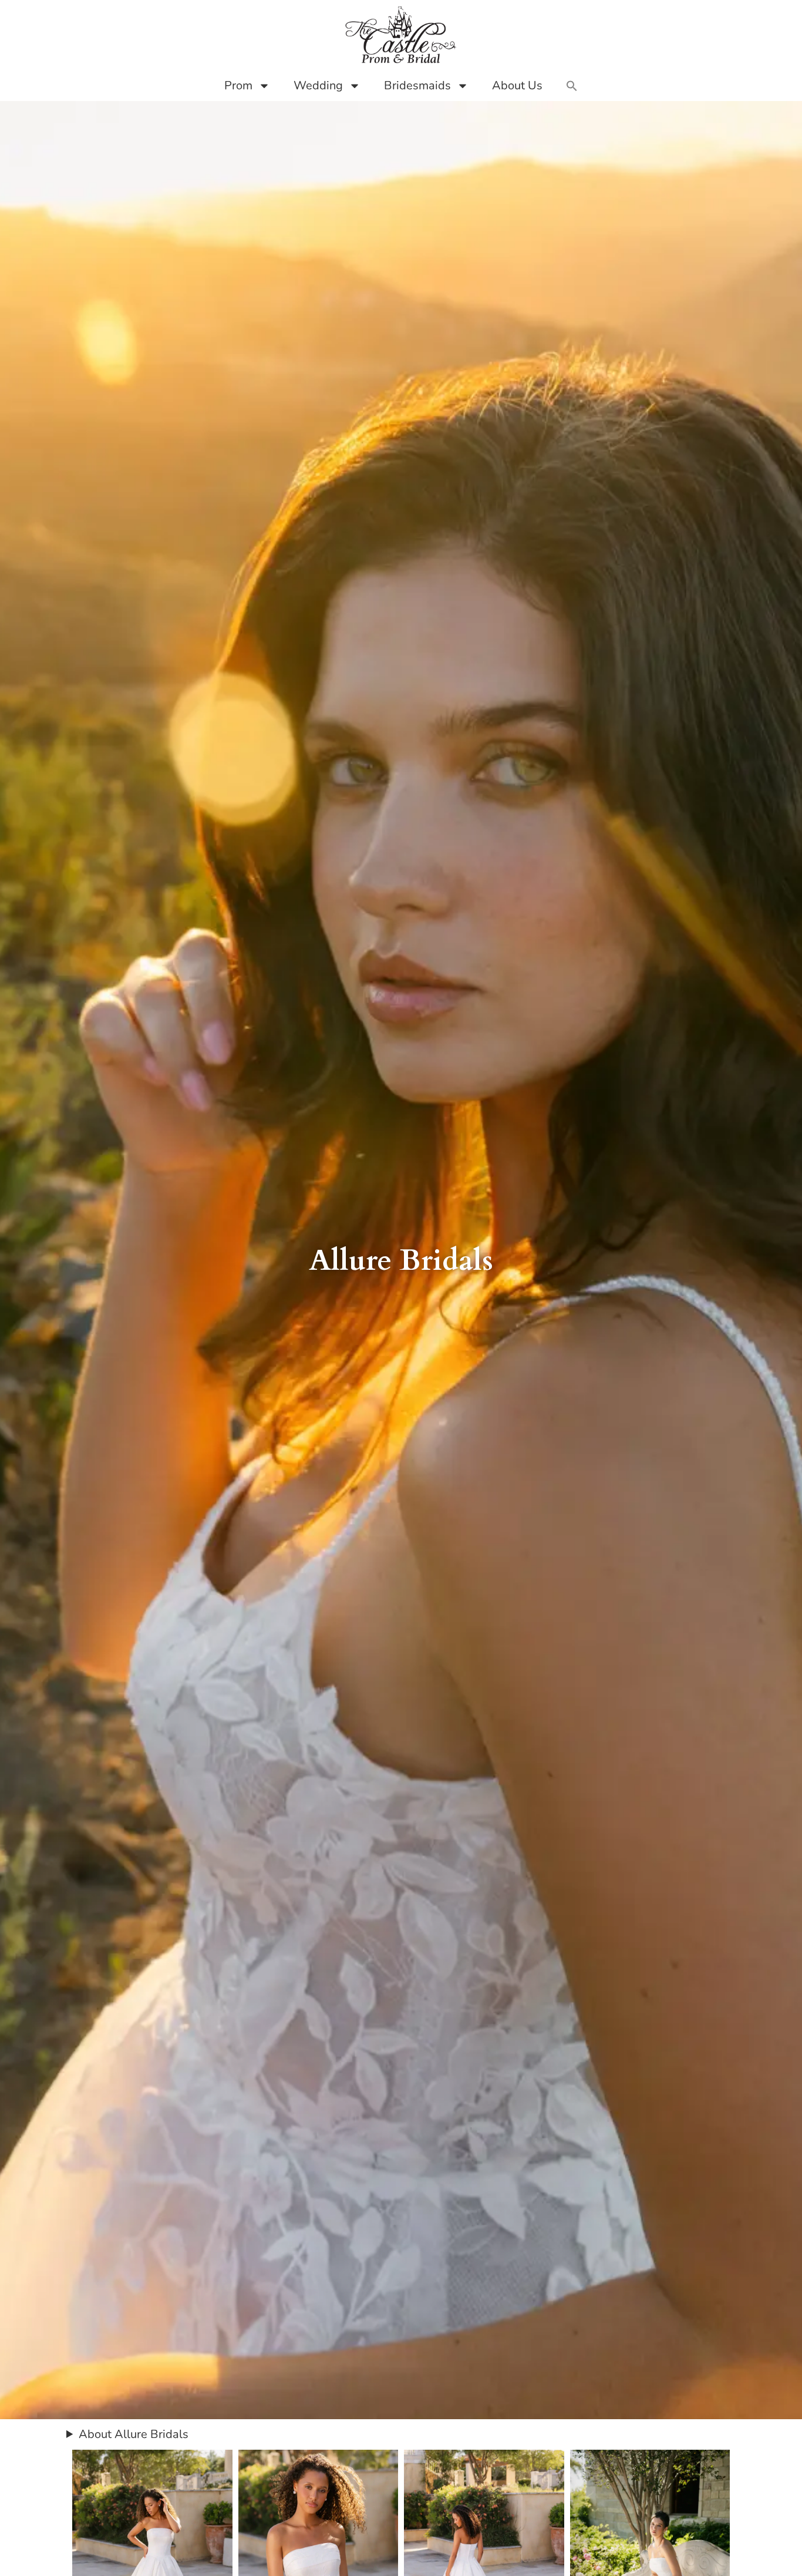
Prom (238, 85)
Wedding (318, 85)
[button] (572, 86)
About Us (517, 85)
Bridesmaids (417, 85)
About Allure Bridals (134, 2434)
